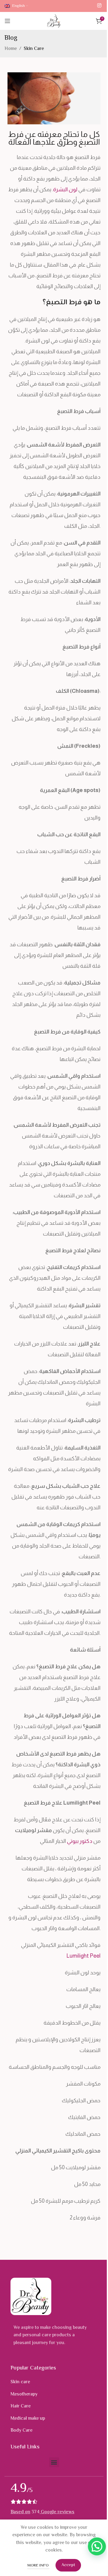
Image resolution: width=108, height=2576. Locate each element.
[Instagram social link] (99, 6)
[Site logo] (54, 21)
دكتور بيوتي (80, 1841)
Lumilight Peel (84, 1956)
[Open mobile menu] (7, 21)
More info (38, 2566)
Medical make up (28, 2419)
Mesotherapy (24, 2394)
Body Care (21, 2431)
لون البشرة (65, 189)
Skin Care (34, 49)
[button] (54, 2462)
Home (11, 49)
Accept (68, 2565)
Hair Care (21, 2406)
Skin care (20, 2382)
